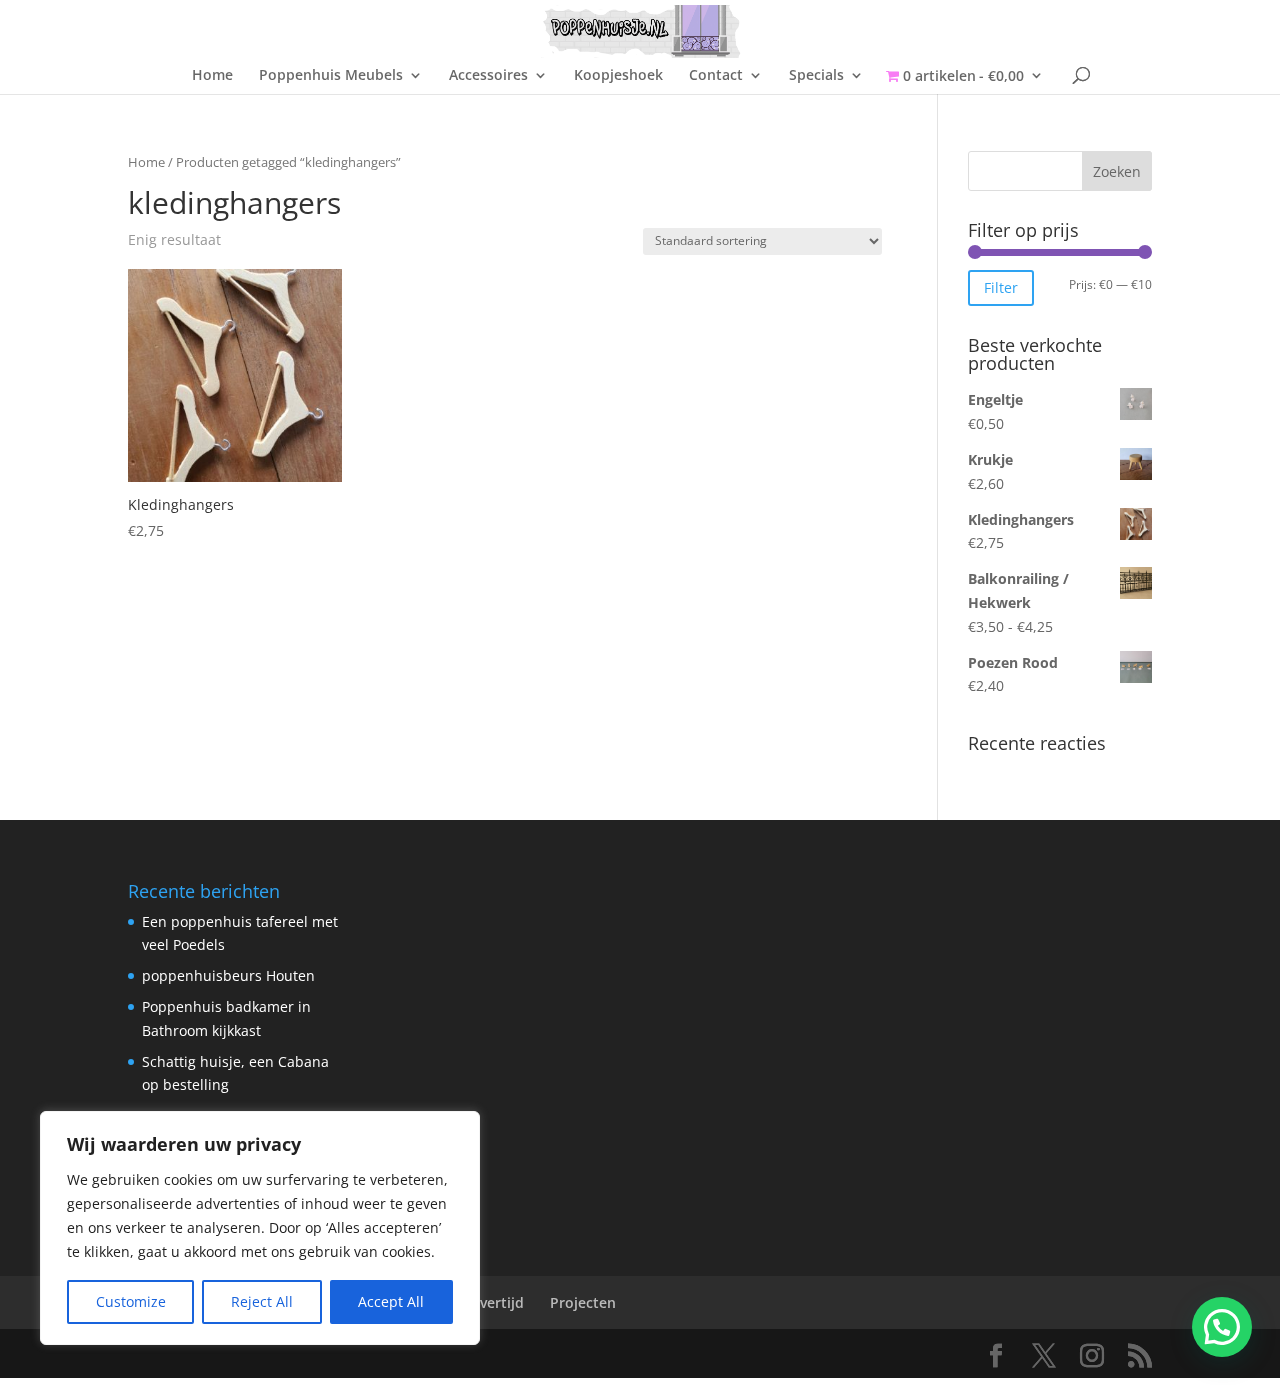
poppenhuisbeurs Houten (228, 975)
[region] (260, 1228)
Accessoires (488, 76)
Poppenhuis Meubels (331, 76)
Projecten (583, 1302)
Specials (816, 76)
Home (212, 76)
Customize (131, 1301)
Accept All (391, 1301)
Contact (716, 76)
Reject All (262, 1301)
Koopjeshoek (618, 76)
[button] (1222, 1327)
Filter (1001, 287)
